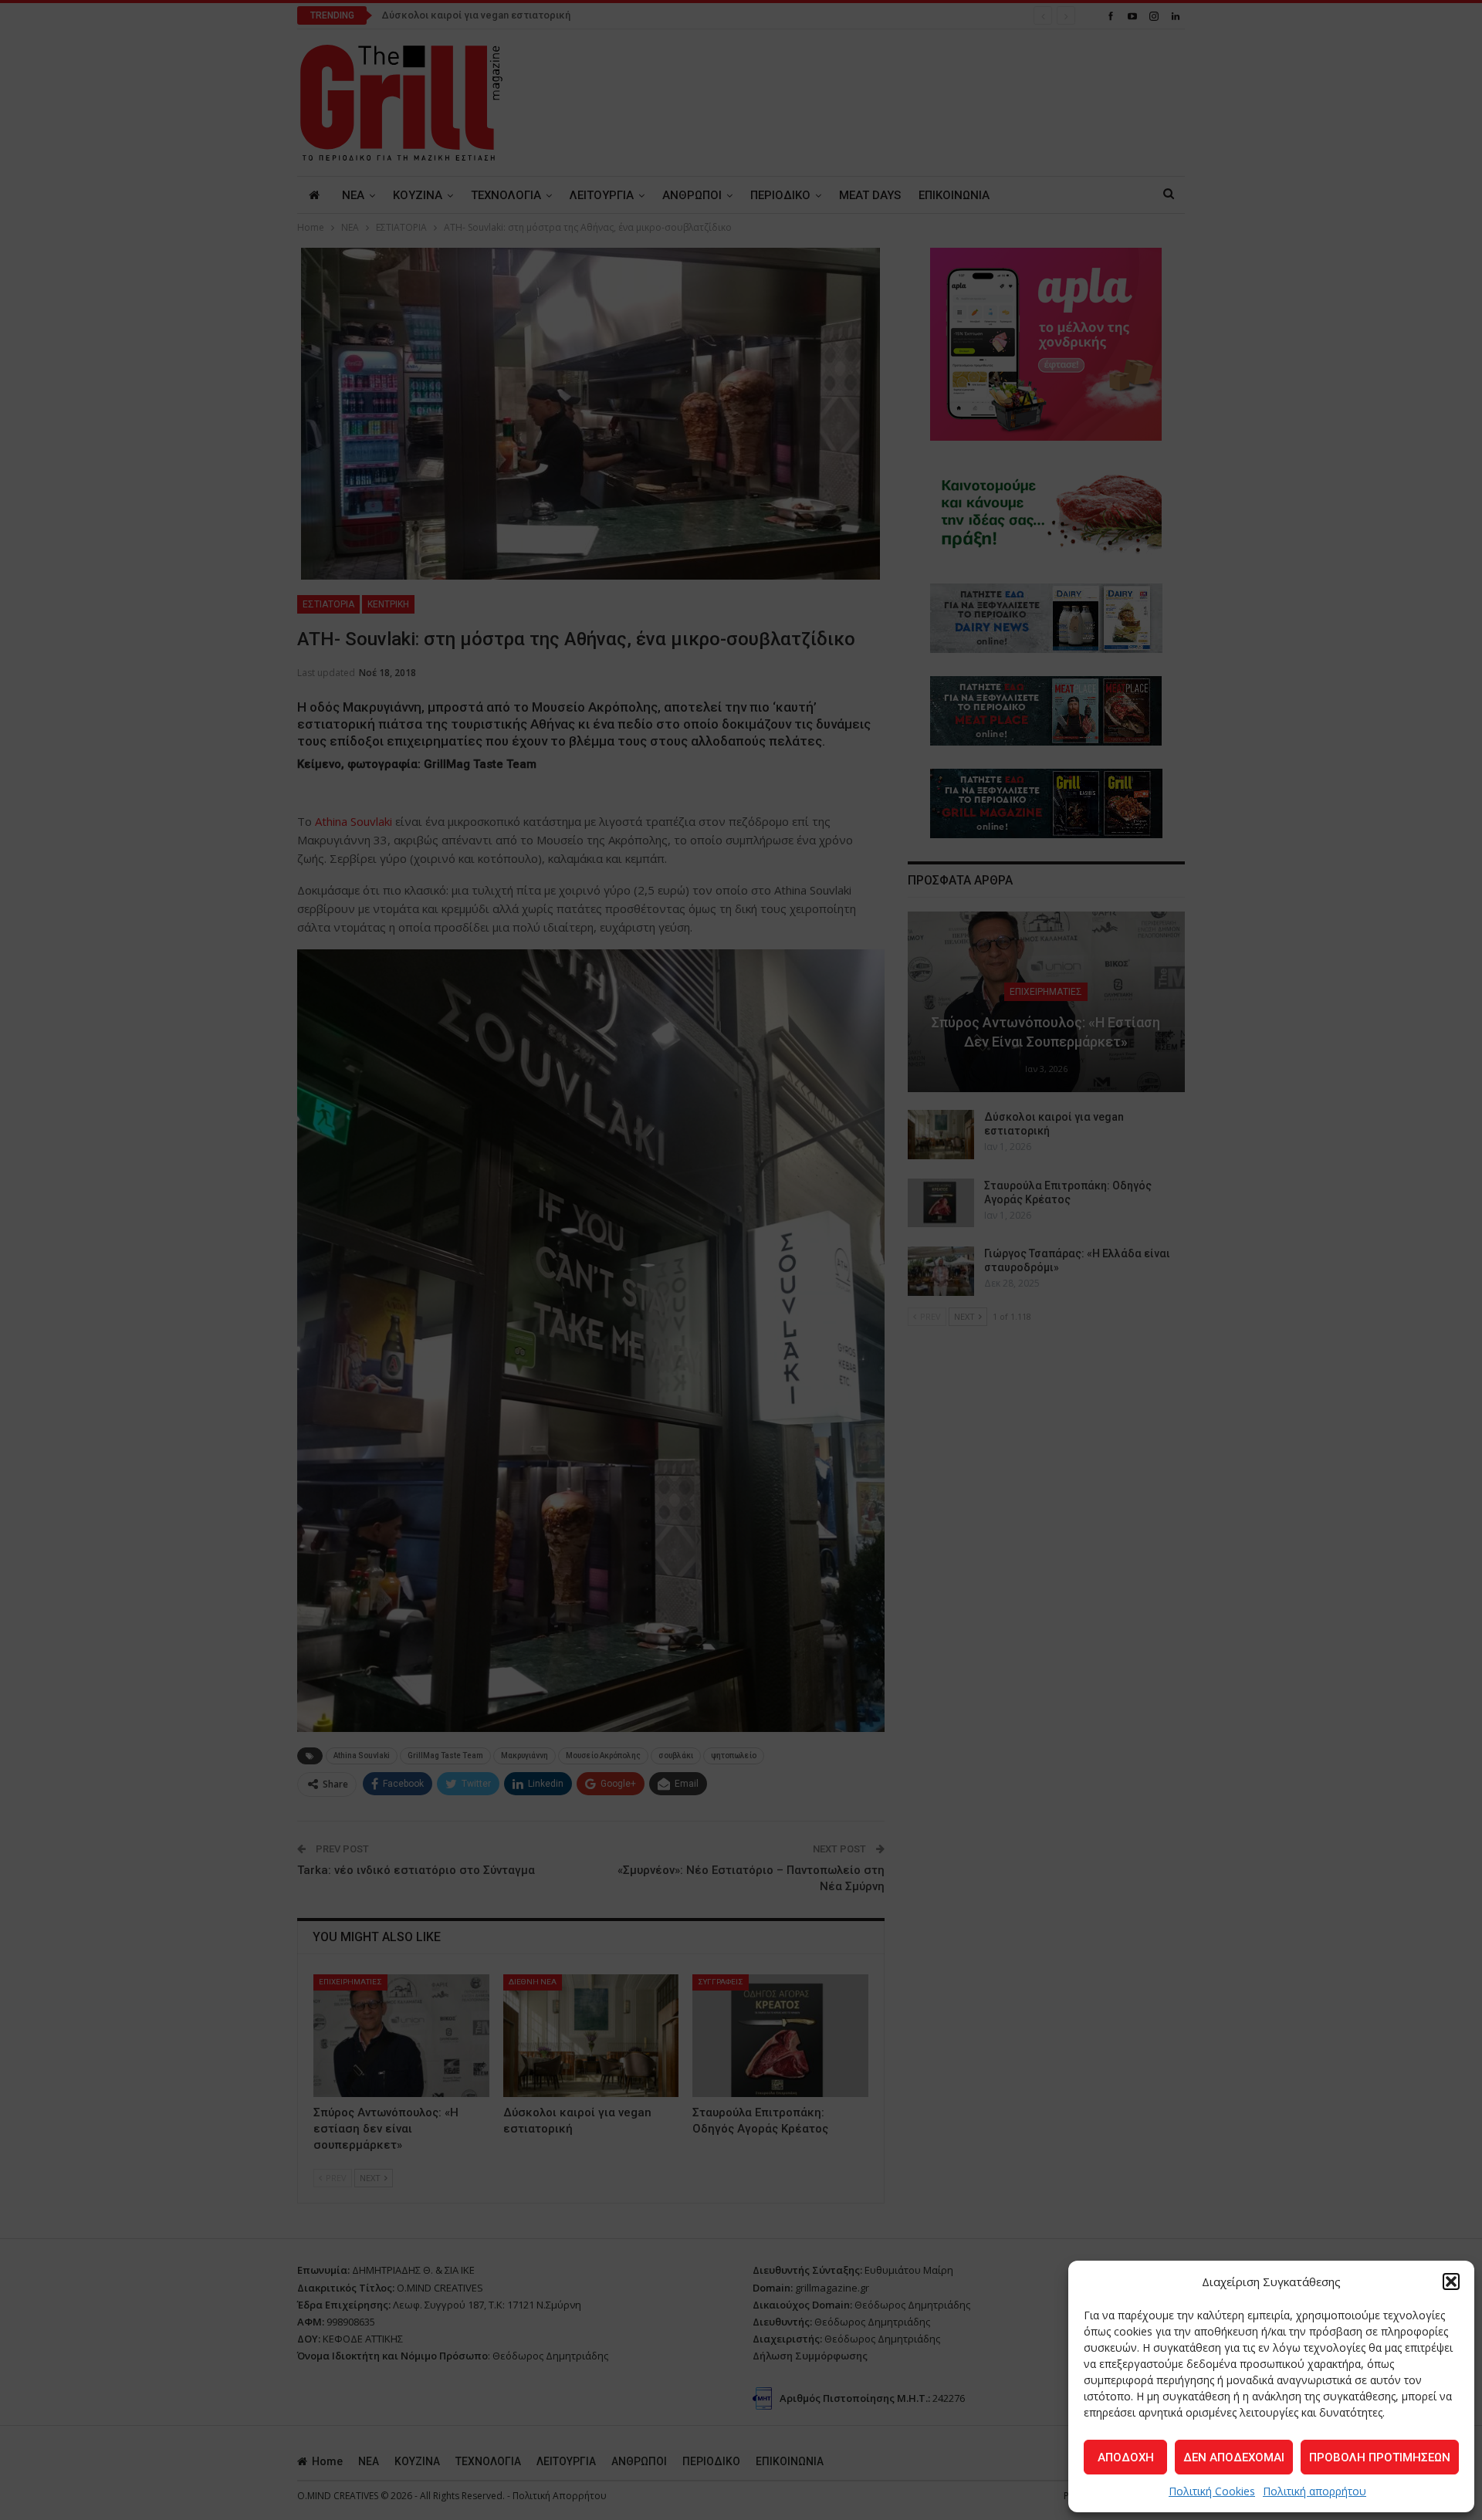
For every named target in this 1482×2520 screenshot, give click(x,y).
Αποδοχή (1126, 2457)
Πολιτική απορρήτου (1315, 2491)
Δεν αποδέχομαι (1234, 2457)
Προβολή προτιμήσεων (1380, 2457)
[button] (1451, 2282)
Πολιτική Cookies (1212, 2491)
